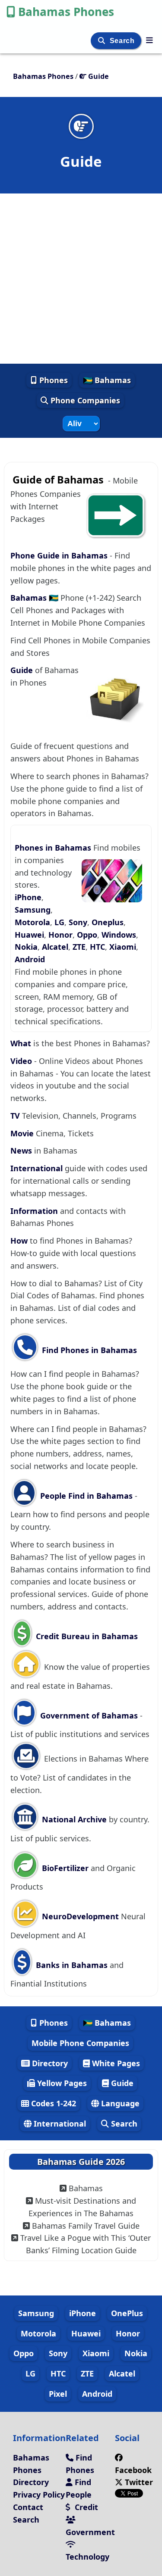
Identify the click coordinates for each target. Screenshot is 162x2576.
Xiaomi (123, 947)
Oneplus (108, 922)
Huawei (29, 935)
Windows (119, 935)
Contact (28, 2507)
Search (123, 41)
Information (34, 1211)
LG (59, 922)
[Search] (103, 41)
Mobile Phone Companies (80, 2043)
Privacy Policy (39, 2495)
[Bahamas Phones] (149, 40)
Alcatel (55, 947)
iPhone (28, 897)
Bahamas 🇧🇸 (35, 598)
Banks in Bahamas (72, 1965)
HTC (97, 947)
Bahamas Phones (66, 12)
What (21, 1043)
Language (119, 2103)
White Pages (115, 2063)
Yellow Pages (61, 2083)
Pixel (58, 2394)
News (21, 1151)
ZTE (79, 947)
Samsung (33, 910)
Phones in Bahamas (54, 848)
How (19, 1241)
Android (30, 959)
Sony (78, 922)
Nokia (26, 947)
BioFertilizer (65, 1868)
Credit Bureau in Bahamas (86, 1636)
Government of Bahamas (89, 1715)
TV (15, 1116)
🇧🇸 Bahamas (107, 380)
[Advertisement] (81, 279)
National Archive (74, 1819)
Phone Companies (84, 400)
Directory (49, 2063)
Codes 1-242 (52, 2103)
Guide (23, 670)
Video (21, 1061)
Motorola (32, 922)
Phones (52, 380)
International (37, 1168)
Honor (60, 935)
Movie (22, 1133)
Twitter (138, 2482)
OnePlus (127, 2313)
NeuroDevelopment (80, 1916)
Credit (85, 2507)
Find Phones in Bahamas (88, 1350)
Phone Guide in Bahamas (59, 555)
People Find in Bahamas (86, 1496)
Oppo (87, 935)
